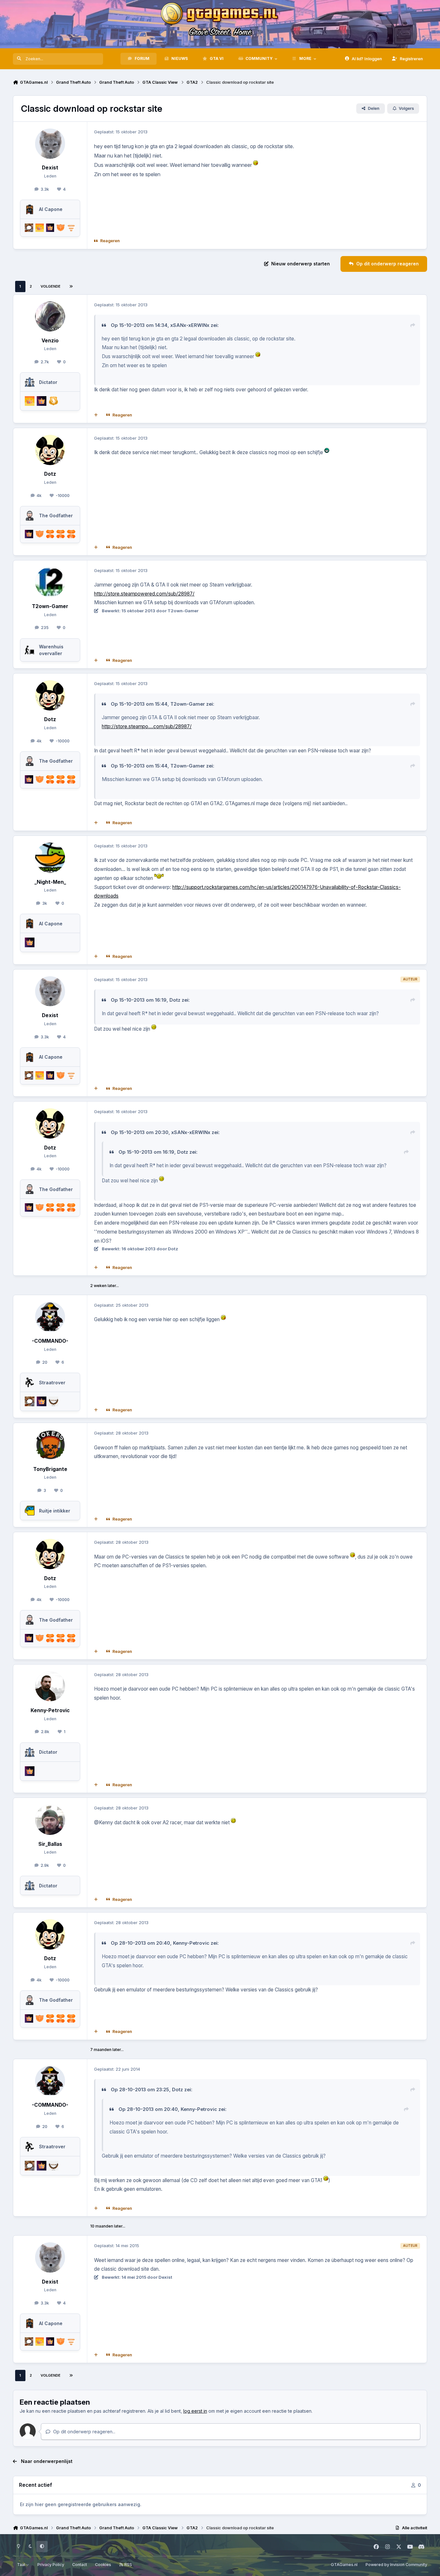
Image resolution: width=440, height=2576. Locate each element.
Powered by (396, 2565)
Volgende (51, 286)
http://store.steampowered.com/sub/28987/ (144, 594)
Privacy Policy (51, 2565)
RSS (128, 2565)
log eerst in (195, 2411)
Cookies (103, 2565)
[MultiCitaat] (96, 415)
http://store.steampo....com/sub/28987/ (147, 726)
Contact (80, 2565)
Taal (22, 2565)
